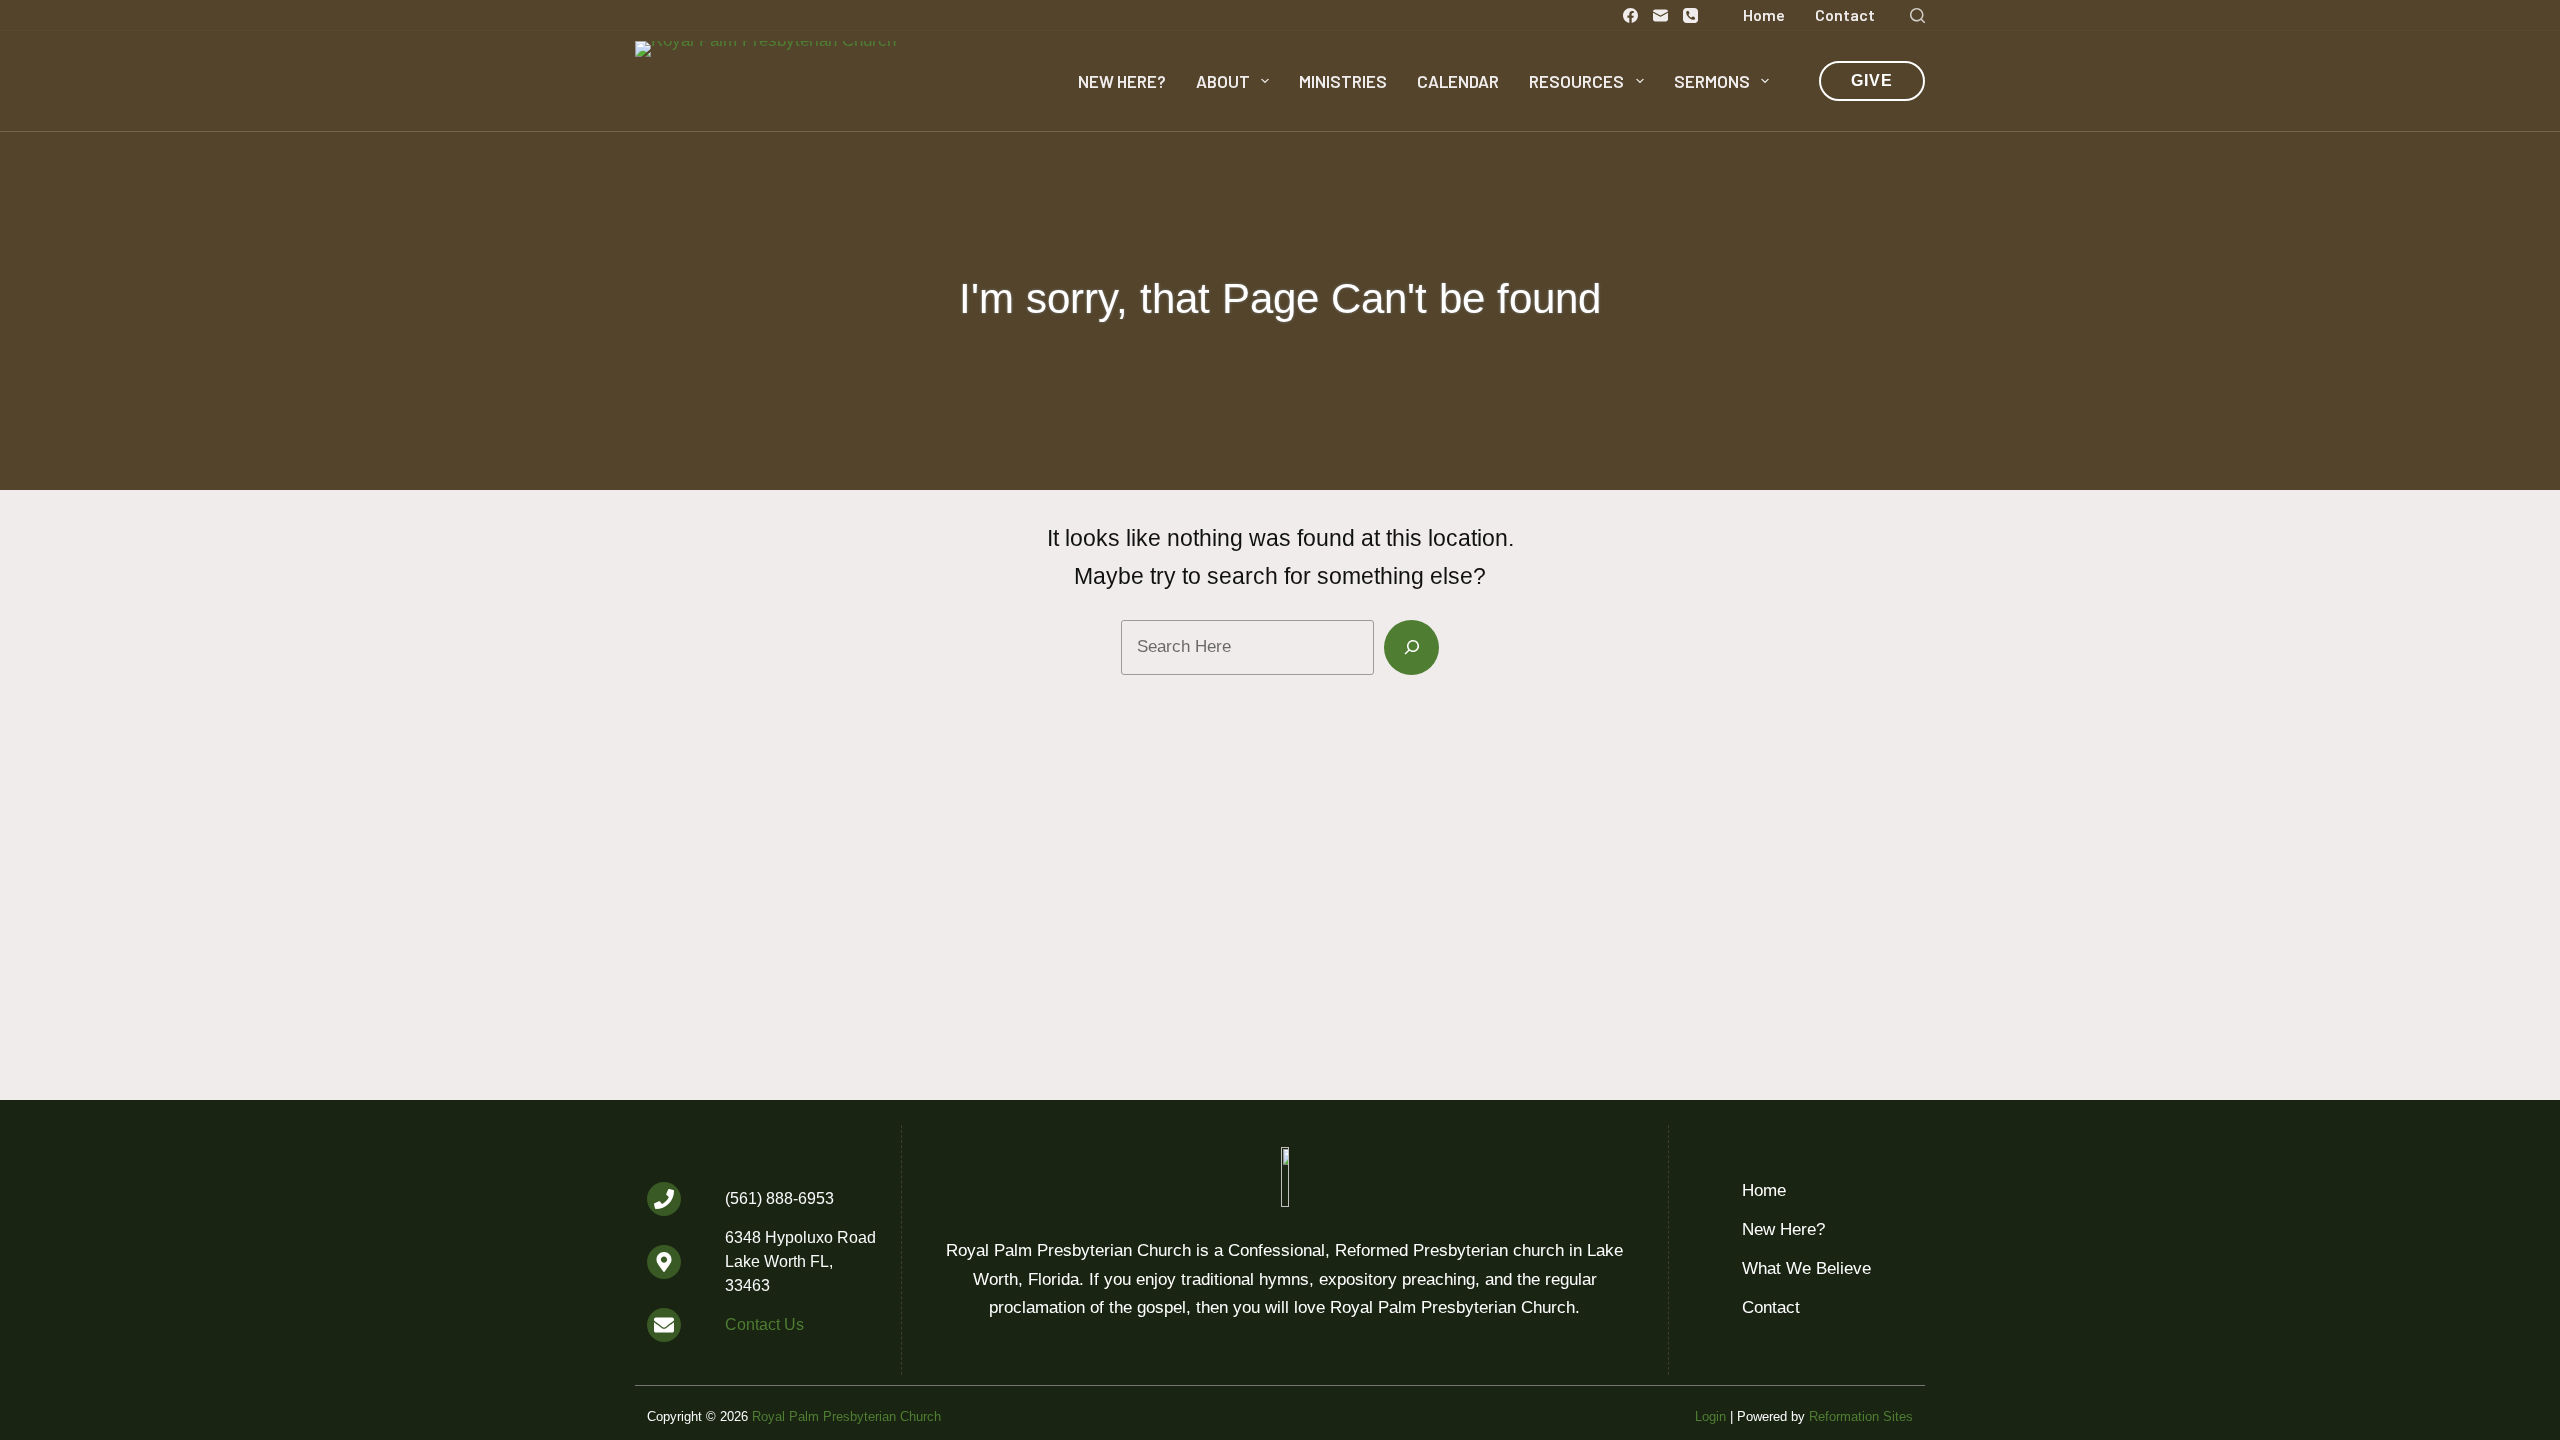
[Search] (1917, 15)
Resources (1576, 81)
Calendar (1458, 81)
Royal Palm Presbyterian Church (846, 1416)
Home (1764, 14)
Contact (1845, 14)
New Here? (1122, 81)
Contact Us (764, 1324)
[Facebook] (1630, 15)
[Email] (1660, 15)
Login (1710, 1416)
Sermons (1712, 81)
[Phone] (1690, 15)
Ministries (1343, 81)
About (1223, 81)
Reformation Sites (1861, 1416)
